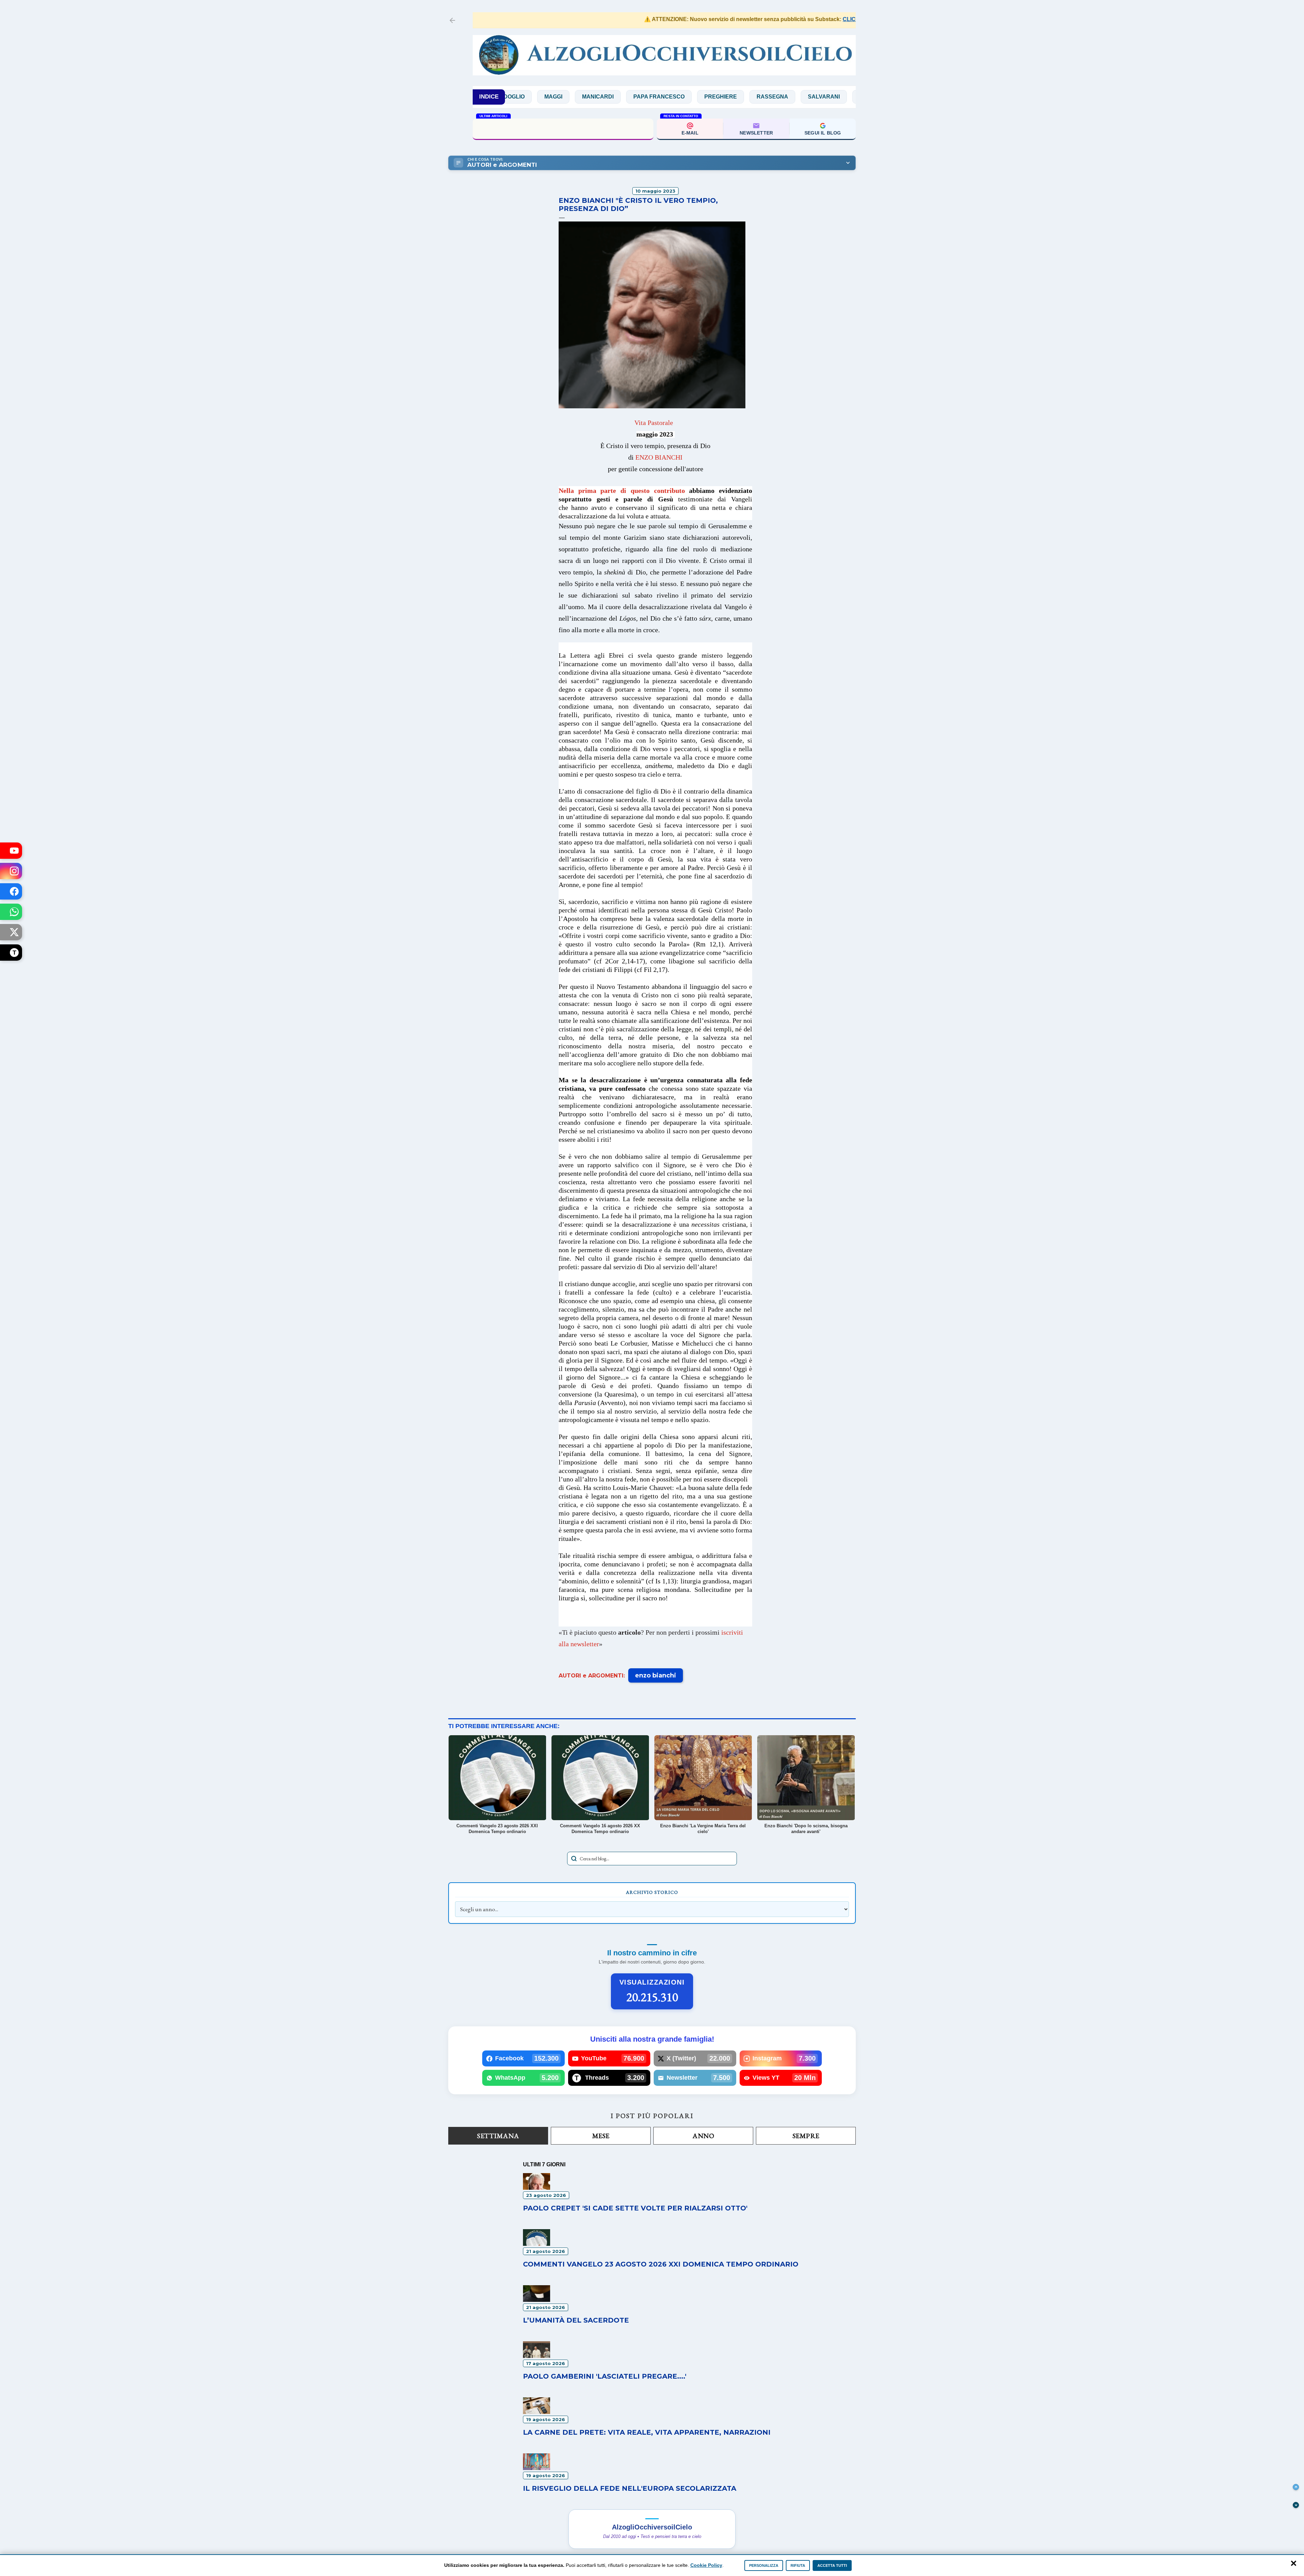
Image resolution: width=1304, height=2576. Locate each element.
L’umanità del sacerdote (576, 2320)
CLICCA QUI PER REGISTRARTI (778, 19)
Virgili (832, 97)
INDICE (489, 97)
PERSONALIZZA (764, 2565)
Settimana (498, 2136)
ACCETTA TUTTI (832, 2565)
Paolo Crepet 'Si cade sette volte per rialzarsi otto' (635, 2208)
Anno (703, 2136)
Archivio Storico (652, 1892)
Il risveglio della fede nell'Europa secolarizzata (630, 2488)
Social (739, 97)
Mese (601, 2136)
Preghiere (590, 97)
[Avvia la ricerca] (574, 1859)
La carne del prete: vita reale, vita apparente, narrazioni (647, 2432)
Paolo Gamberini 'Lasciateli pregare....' (605, 2376)
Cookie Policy (706, 2565)
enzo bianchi (656, 1675)
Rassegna (641, 97)
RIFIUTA (798, 2565)
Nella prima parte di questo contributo (622, 491)
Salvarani (693, 97)
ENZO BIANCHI (659, 457)
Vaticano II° (786, 97)
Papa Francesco (528, 97)
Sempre (806, 2136)
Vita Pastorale (654, 423)
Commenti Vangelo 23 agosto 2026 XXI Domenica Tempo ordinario (563, 128)
